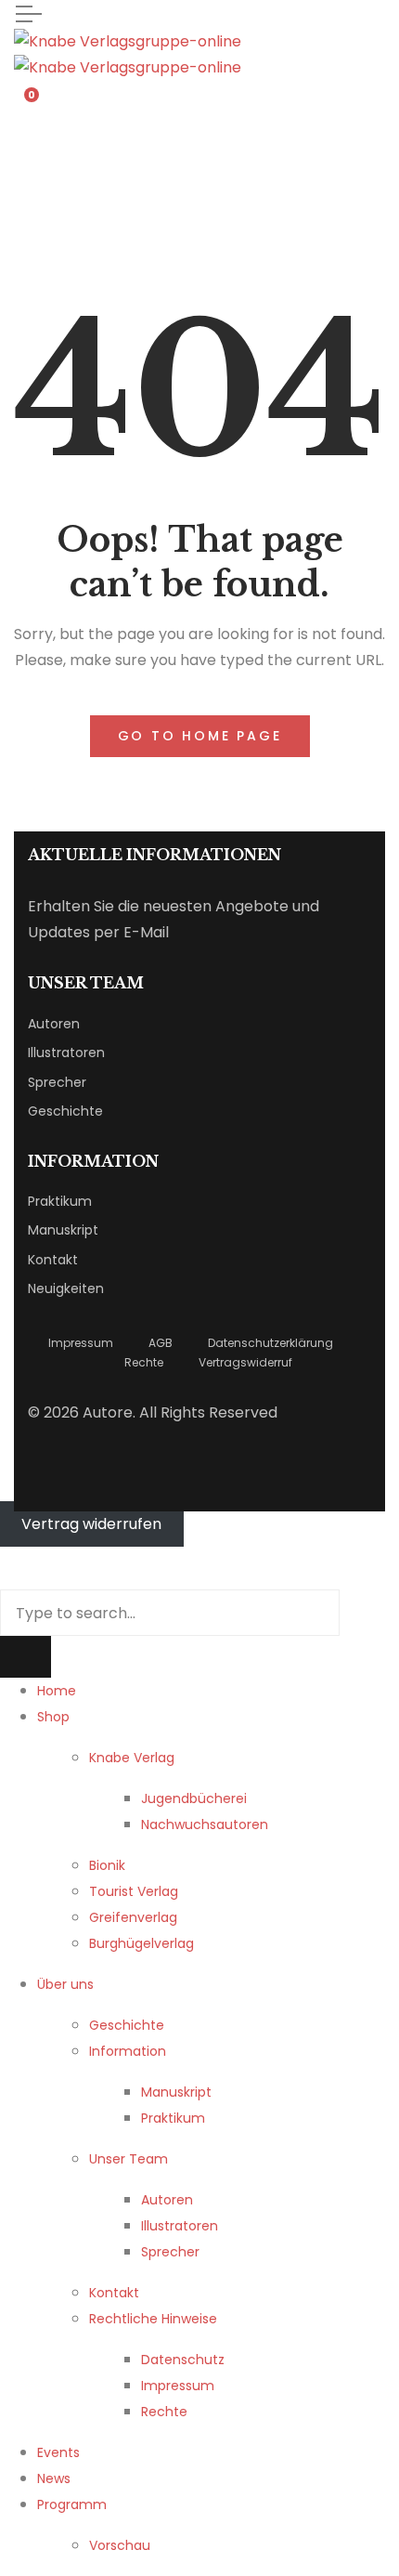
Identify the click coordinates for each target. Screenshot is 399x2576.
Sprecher (57, 1082)
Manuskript (63, 1230)
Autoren (54, 1024)
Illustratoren (66, 1053)
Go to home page (200, 736)
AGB (161, 1343)
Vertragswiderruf (245, 1362)
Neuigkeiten (66, 1288)
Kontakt (53, 1260)
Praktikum (60, 1201)
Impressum (81, 1343)
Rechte (144, 1362)
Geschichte (65, 1111)
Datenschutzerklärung (270, 1343)
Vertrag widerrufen (91, 1524)
